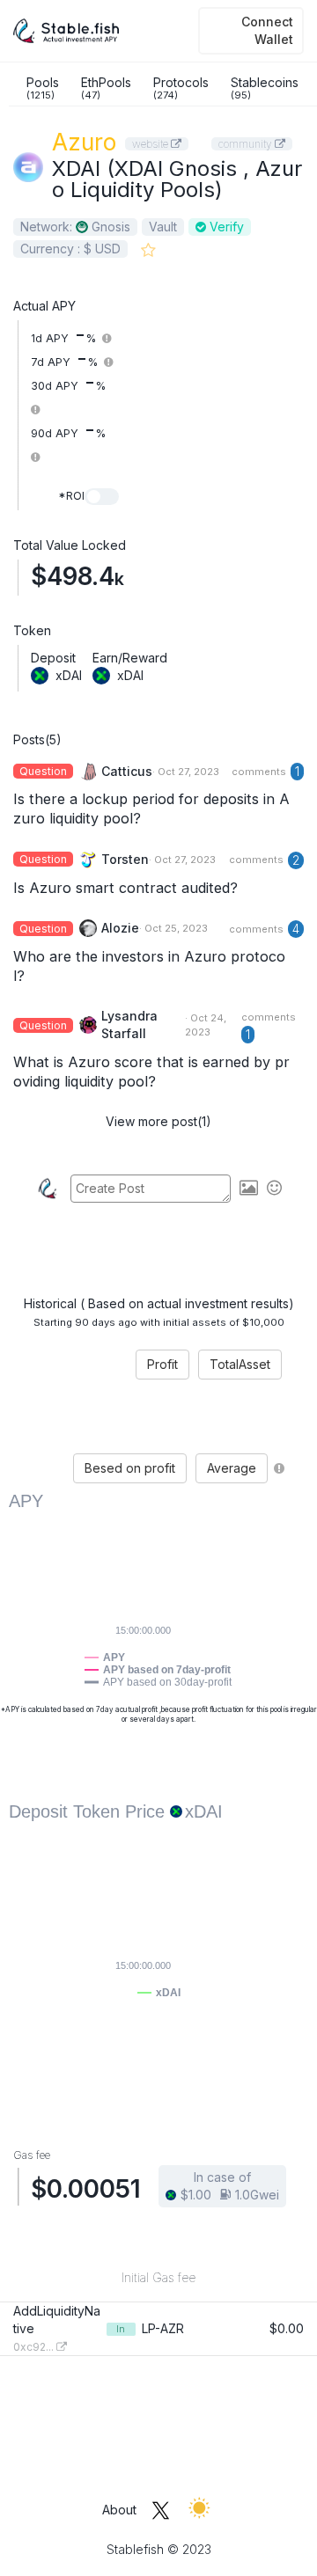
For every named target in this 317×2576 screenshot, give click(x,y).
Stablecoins (265, 88)
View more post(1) (158, 1121)
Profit (162, 1364)
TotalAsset (240, 1364)
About (119, 2510)
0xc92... (35, 2347)
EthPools (106, 88)
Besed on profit (130, 1468)
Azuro (84, 142)
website (151, 144)
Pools (43, 88)
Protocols (181, 88)
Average (232, 1468)
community (247, 144)
